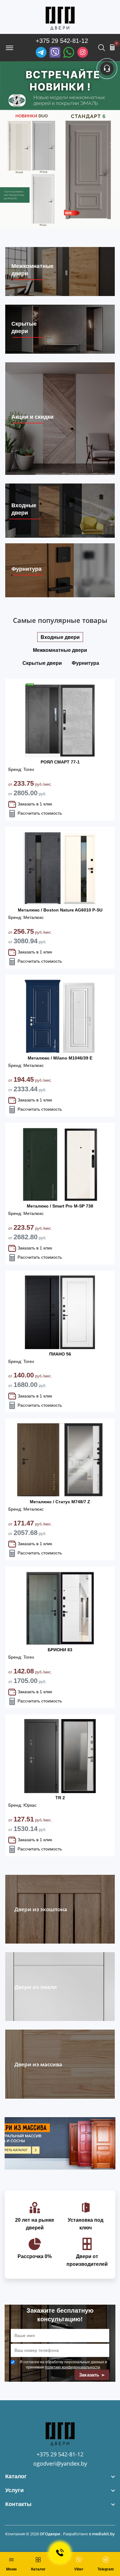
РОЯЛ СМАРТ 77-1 (60, 762)
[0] (112, 47)
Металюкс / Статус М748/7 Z (60, 1502)
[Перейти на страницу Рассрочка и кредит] (60, 145)
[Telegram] (41, 52)
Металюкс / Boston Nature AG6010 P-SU (60, 910)
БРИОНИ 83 (60, 1650)
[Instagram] (83, 52)
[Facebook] (69, 52)
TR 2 (60, 1798)
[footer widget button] (60, 2477)
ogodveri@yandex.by (60, 2463)
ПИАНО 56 (60, 1354)
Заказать (90, 2375)
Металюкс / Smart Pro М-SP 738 (60, 1206)
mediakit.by (103, 2534)
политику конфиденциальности (72, 2367)
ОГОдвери (50, 2534)
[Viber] (55, 52)
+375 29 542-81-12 (62, 41)
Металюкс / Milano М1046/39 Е (60, 1058)
